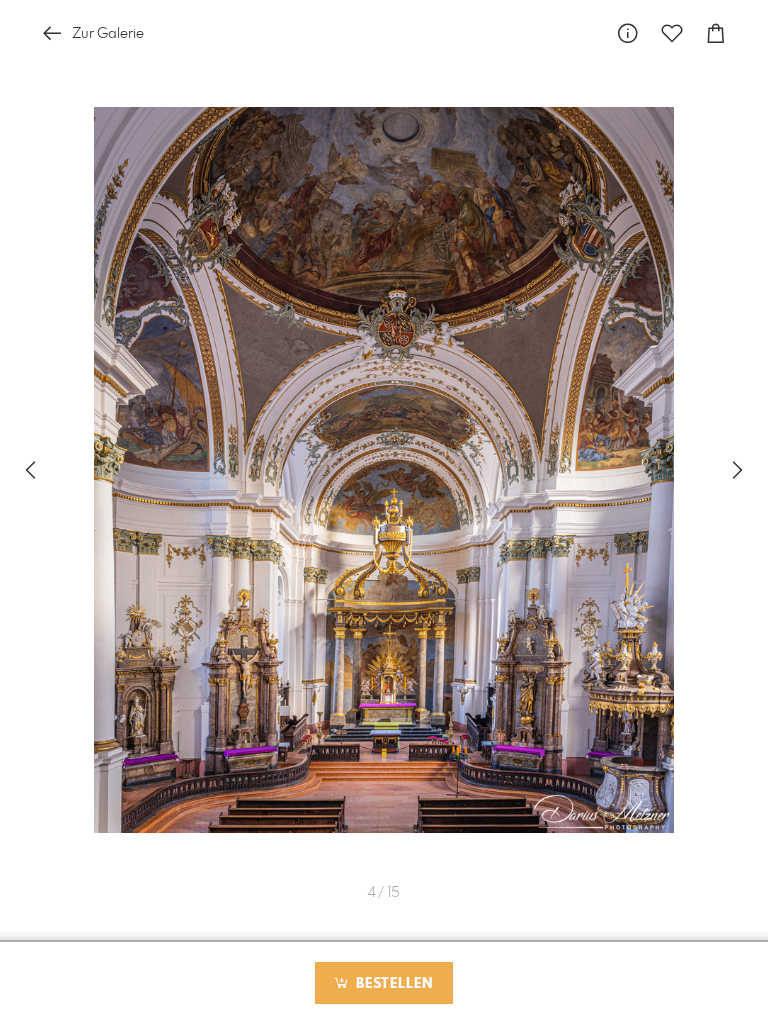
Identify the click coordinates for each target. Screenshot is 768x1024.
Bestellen (392, 984)
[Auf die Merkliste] (672, 33)
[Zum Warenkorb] (716, 33)
